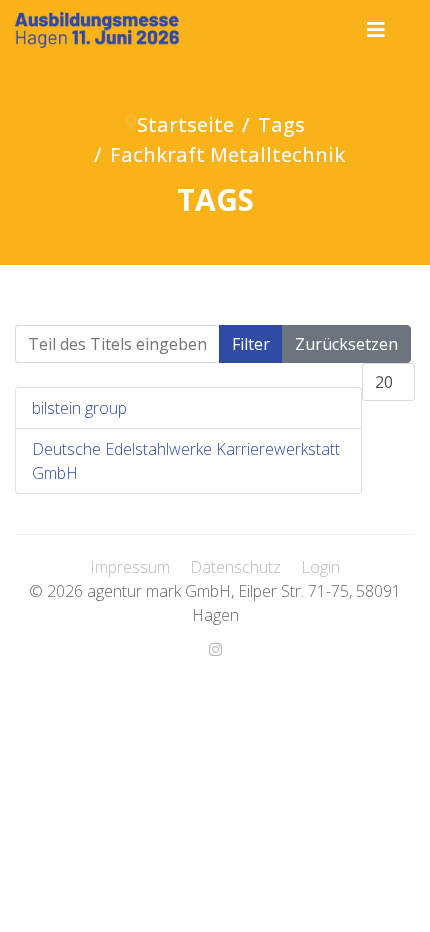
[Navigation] (376, 30)
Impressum (130, 567)
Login (320, 567)
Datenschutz (235, 567)
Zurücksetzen (346, 344)
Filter (251, 344)
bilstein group (79, 408)
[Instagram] (215, 649)
